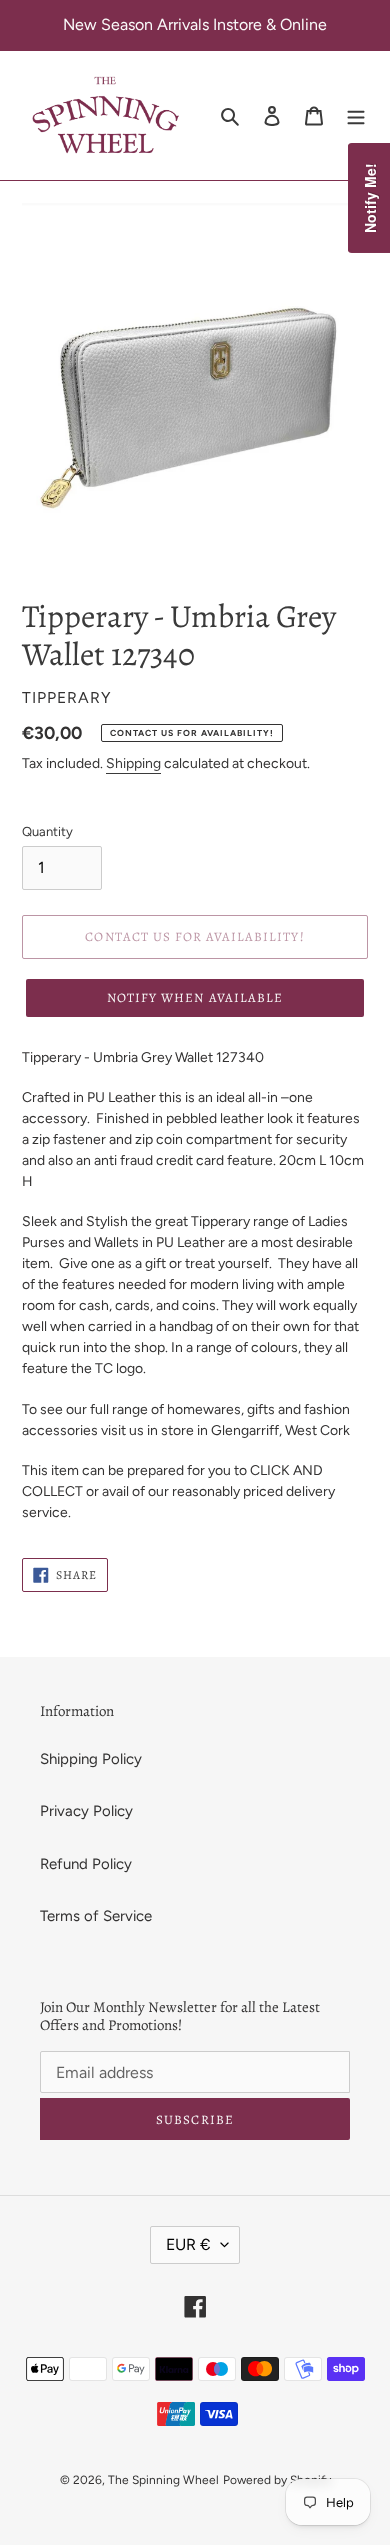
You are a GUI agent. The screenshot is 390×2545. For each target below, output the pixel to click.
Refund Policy (86, 1864)
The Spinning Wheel (163, 2480)
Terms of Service (96, 1916)
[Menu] (356, 115)
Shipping (133, 763)
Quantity (47, 831)
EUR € (188, 2244)
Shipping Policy (91, 1759)
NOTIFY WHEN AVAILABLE (195, 997)
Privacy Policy (86, 1811)
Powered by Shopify (277, 2480)
